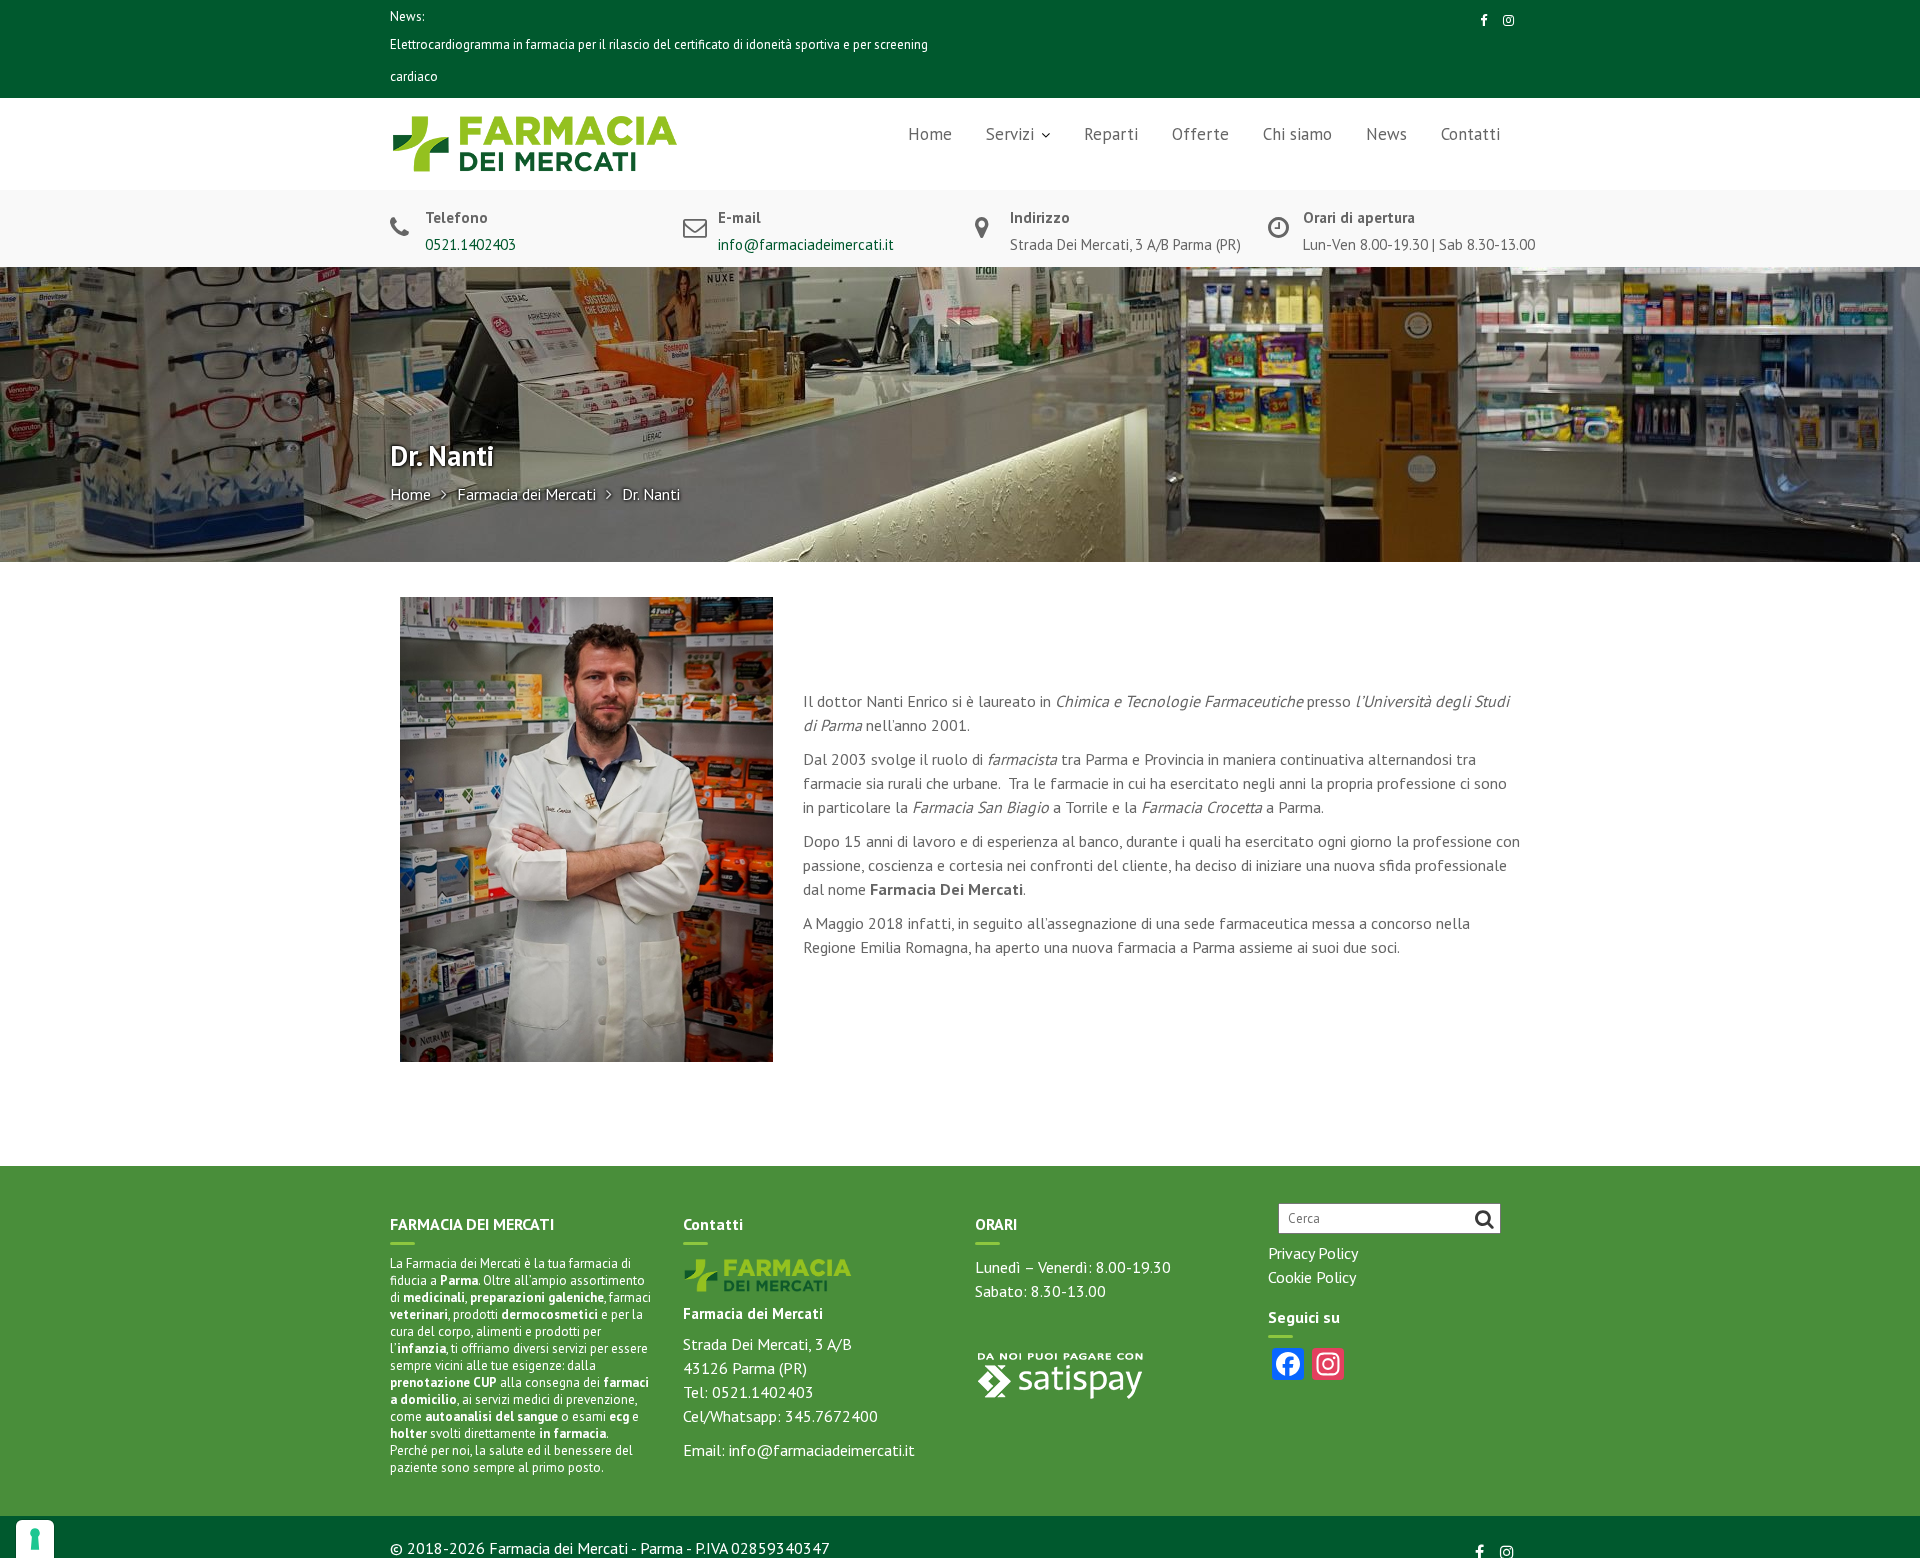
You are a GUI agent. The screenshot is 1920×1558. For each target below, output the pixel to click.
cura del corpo (430, 1331)
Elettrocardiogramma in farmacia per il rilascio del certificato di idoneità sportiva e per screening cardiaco (659, 60)
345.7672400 (831, 1416)
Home (930, 134)
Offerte (1200, 134)
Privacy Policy (1313, 1253)
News (1386, 134)
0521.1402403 (470, 244)
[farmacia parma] (768, 1273)
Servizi (1010, 134)
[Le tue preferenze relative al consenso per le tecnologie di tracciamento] (35, 1539)
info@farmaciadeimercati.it (806, 244)
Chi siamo (1297, 134)
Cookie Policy (1312, 1277)
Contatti (1470, 134)
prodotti (525, 1314)
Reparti (1111, 134)
